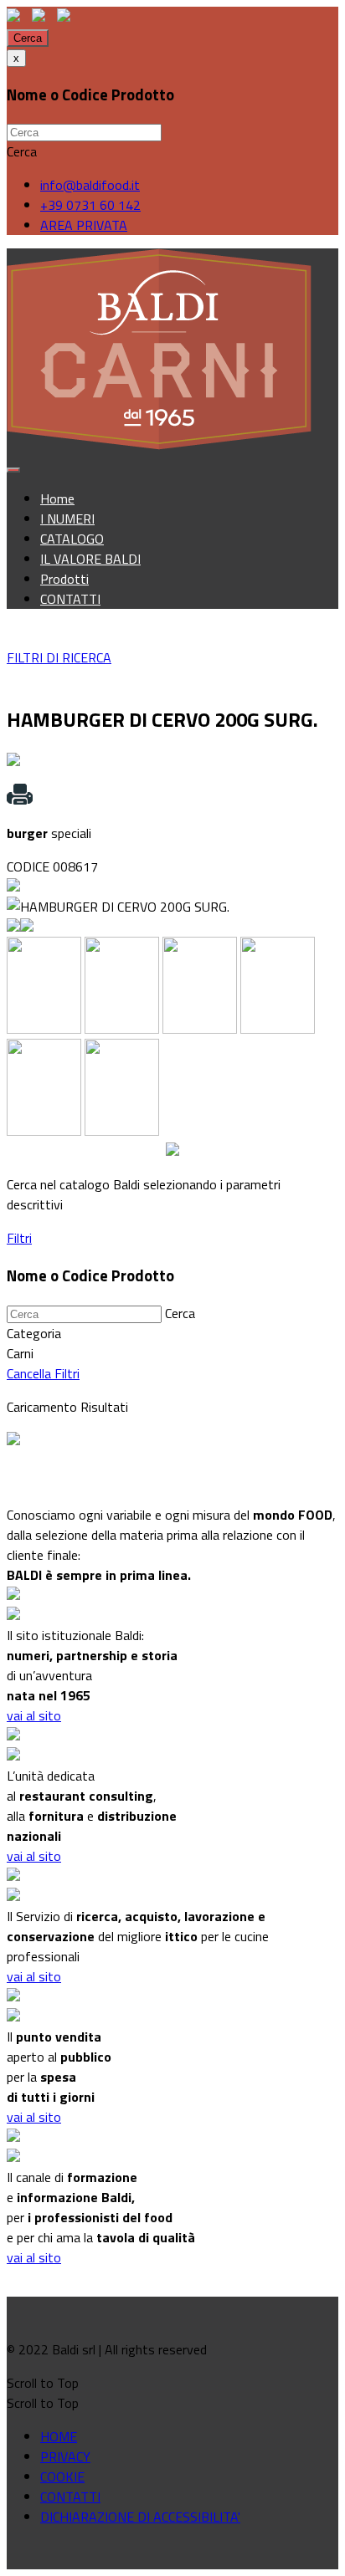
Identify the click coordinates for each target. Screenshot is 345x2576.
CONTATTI (70, 599)
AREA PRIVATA (84, 225)
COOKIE (62, 2476)
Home (57, 498)
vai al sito (34, 1715)
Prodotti (64, 579)
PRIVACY (65, 2456)
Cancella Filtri (43, 1373)
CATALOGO (72, 539)
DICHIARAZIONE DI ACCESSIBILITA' (140, 2517)
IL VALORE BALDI (90, 559)
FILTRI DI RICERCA (59, 657)
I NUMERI (67, 519)
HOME (59, 2436)
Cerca (28, 38)
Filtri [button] (19, 1238)
